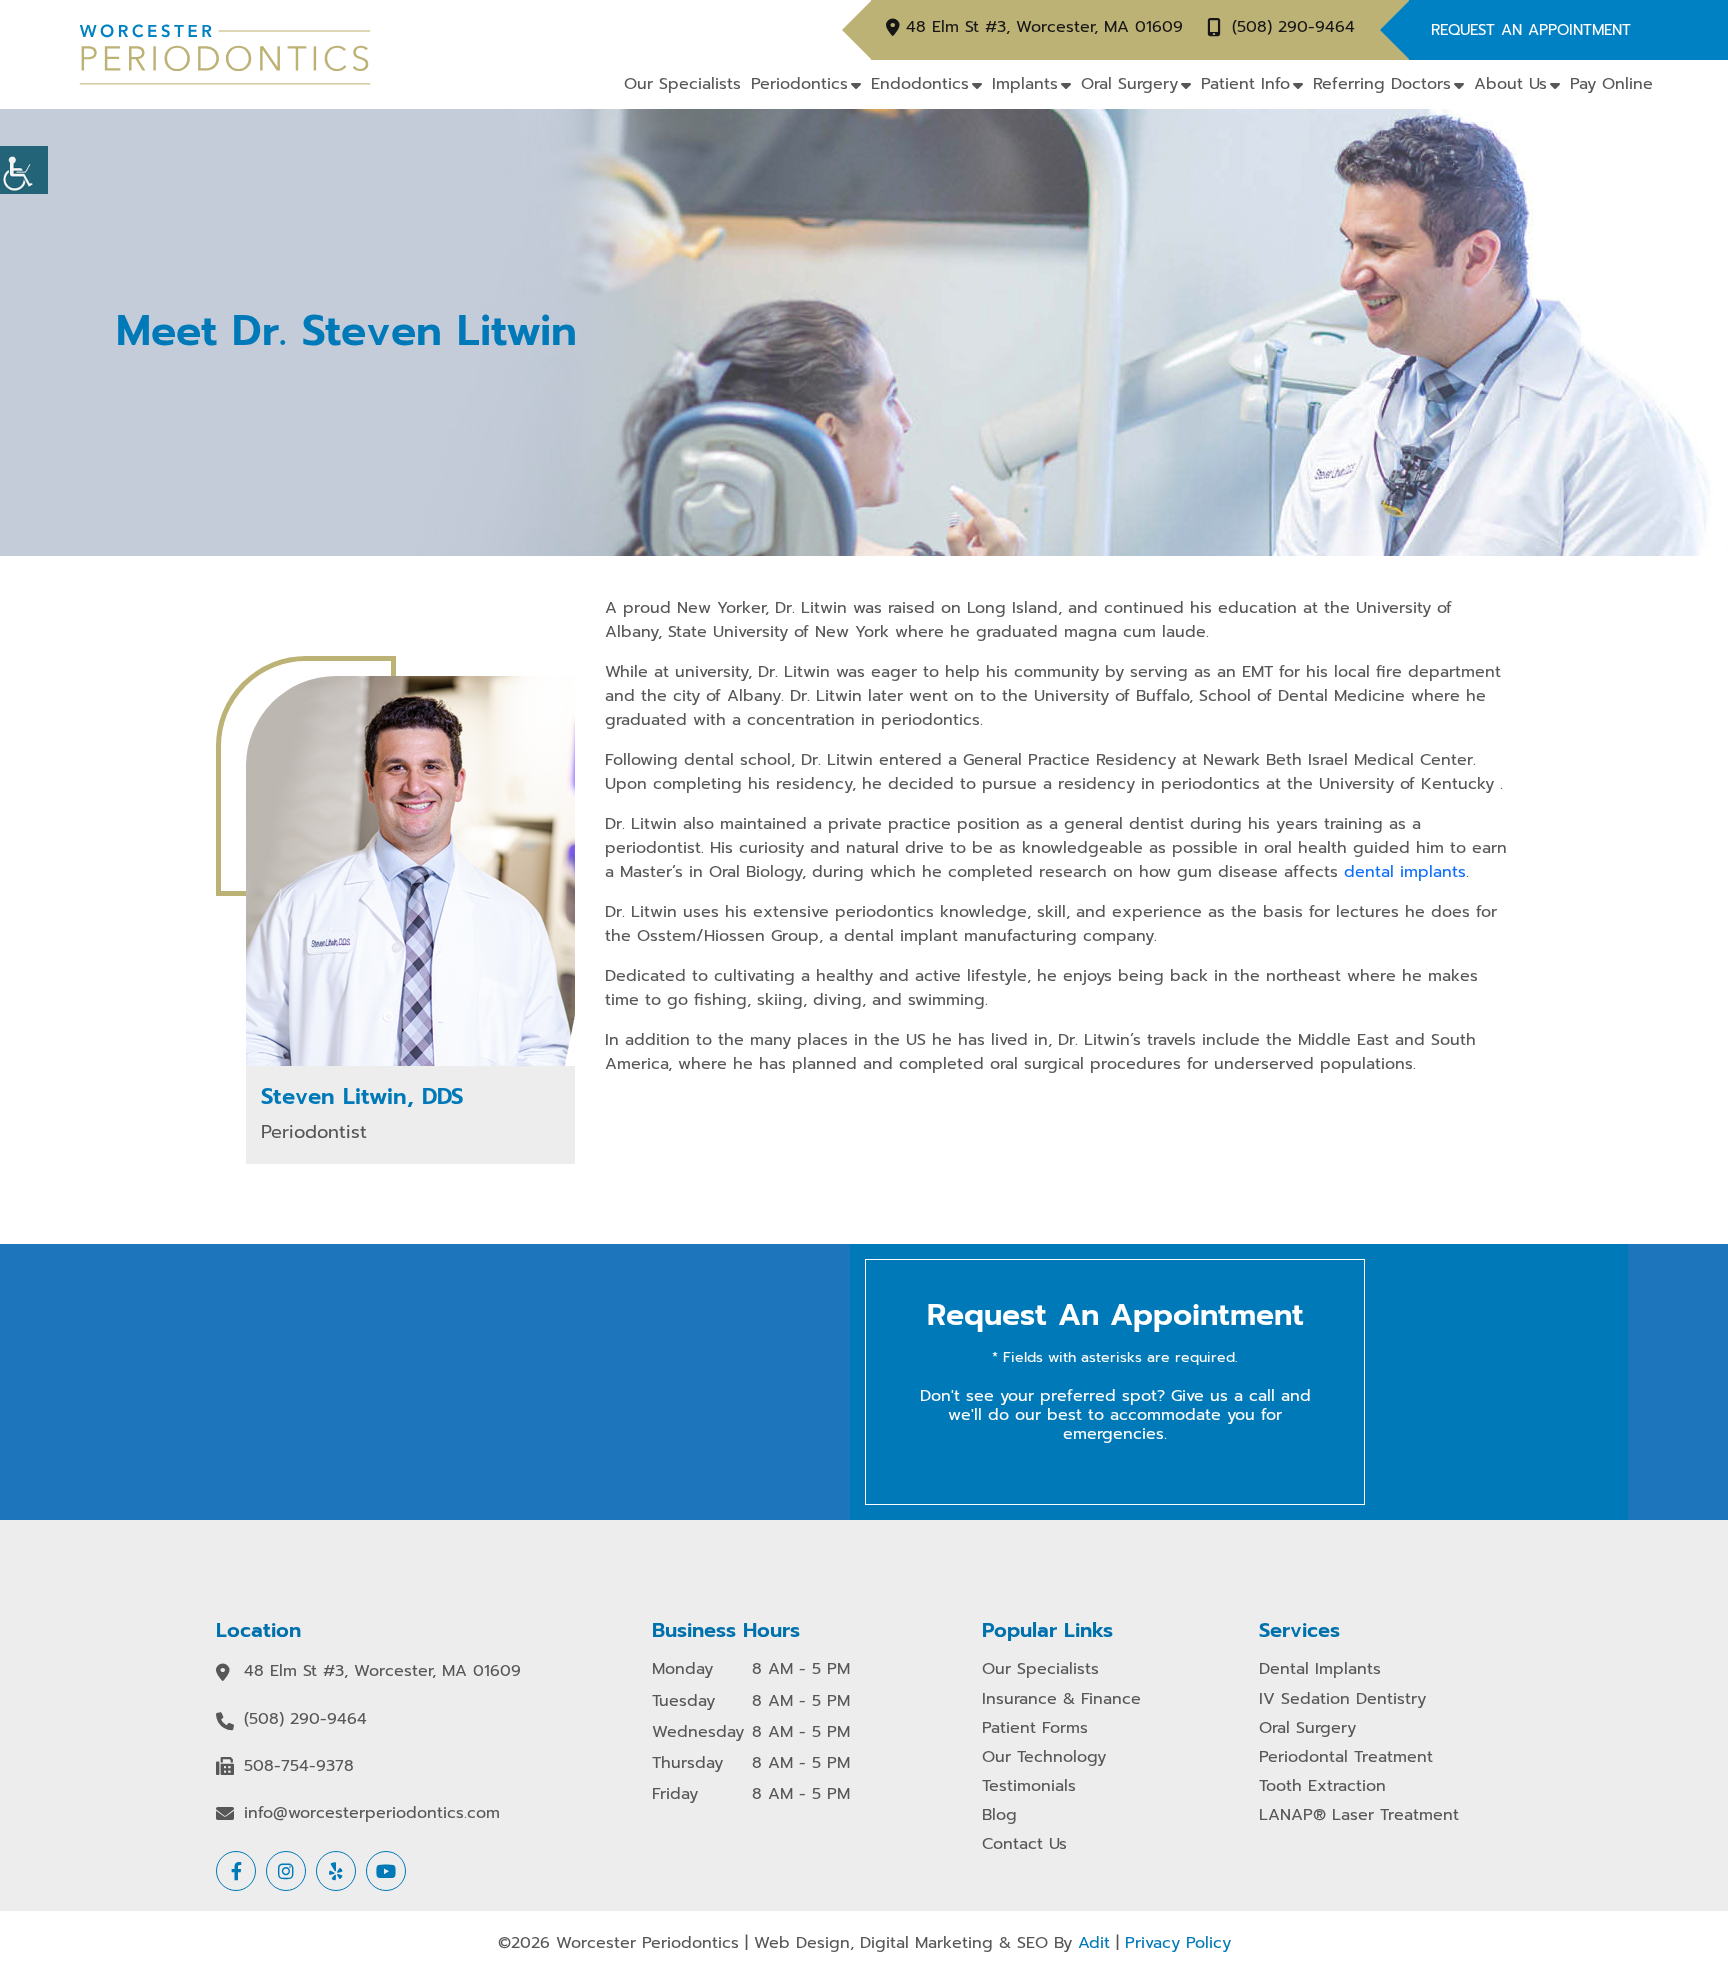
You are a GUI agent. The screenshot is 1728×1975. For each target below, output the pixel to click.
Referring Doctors (1382, 84)
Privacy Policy (1178, 1943)
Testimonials (1029, 1786)
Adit (1094, 1943)
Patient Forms (1035, 1728)
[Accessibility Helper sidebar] (24, 170)
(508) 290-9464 (1293, 27)
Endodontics (920, 84)
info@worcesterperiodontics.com (372, 1813)
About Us (1510, 84)
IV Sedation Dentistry (1342, 1699)
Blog (999, 1815)
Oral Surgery (1129, 84)
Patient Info (1245, 84)
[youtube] (386, 1871)
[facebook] (236, 1871)
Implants (1025, 84)
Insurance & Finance (1061, 1699)
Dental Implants (1320, 1669)
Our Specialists (682, 84)
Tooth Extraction (1322, 1786)
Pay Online (1611, 84)
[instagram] (286, 1871)
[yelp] (336, 1871)
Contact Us (1024, 1844)
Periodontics (799, 84)
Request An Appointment (1531, 30)
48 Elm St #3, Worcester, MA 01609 (1044, 27)
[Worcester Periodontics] (225, 54)
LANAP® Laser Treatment (1359, 1815)
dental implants (1405, 872)
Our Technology (1044, 1757)
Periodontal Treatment (1346, 1757)
